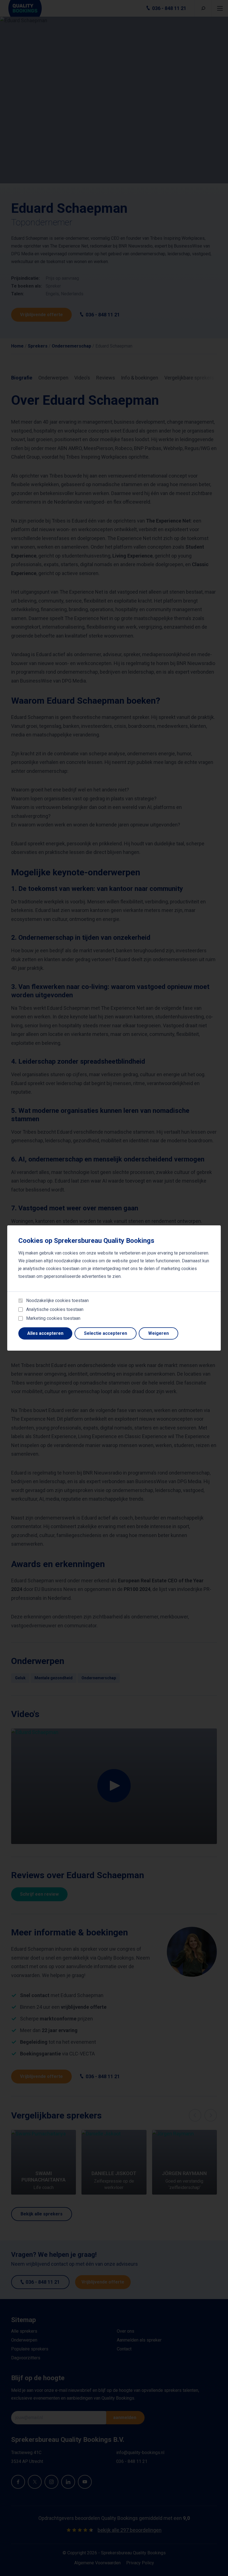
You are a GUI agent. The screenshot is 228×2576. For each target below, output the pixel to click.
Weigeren (158, 1333)
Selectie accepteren (106, 1333)
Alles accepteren (45, 1333)
